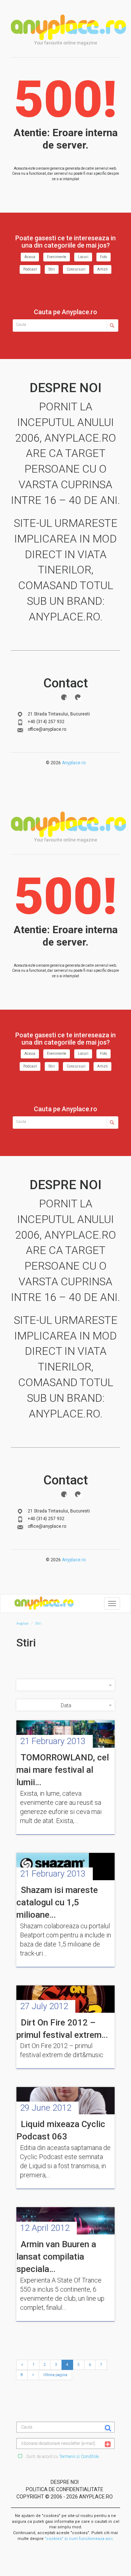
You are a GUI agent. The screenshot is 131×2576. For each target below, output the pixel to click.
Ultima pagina (55, 2375)
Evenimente (57, 257)
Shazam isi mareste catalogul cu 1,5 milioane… (57, 1903)
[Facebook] (64, 697)
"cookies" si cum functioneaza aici (79, 2539)
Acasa (30, 257)
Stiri (52, 269)
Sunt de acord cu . (62, 2457)
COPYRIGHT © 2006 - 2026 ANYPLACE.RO (65, 2497)
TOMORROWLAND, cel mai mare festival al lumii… (63, 1770)
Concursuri (76, 269)
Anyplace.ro (74, 763)
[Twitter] (78, 697)
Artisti (102, 269)
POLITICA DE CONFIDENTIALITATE (65, 2489)
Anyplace (68, 27)
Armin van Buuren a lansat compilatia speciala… (56, 2257)
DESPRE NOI (65, 2482)
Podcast (30, 269)
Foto (104, 257)
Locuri (83, 257)
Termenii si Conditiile (79, 2457)
